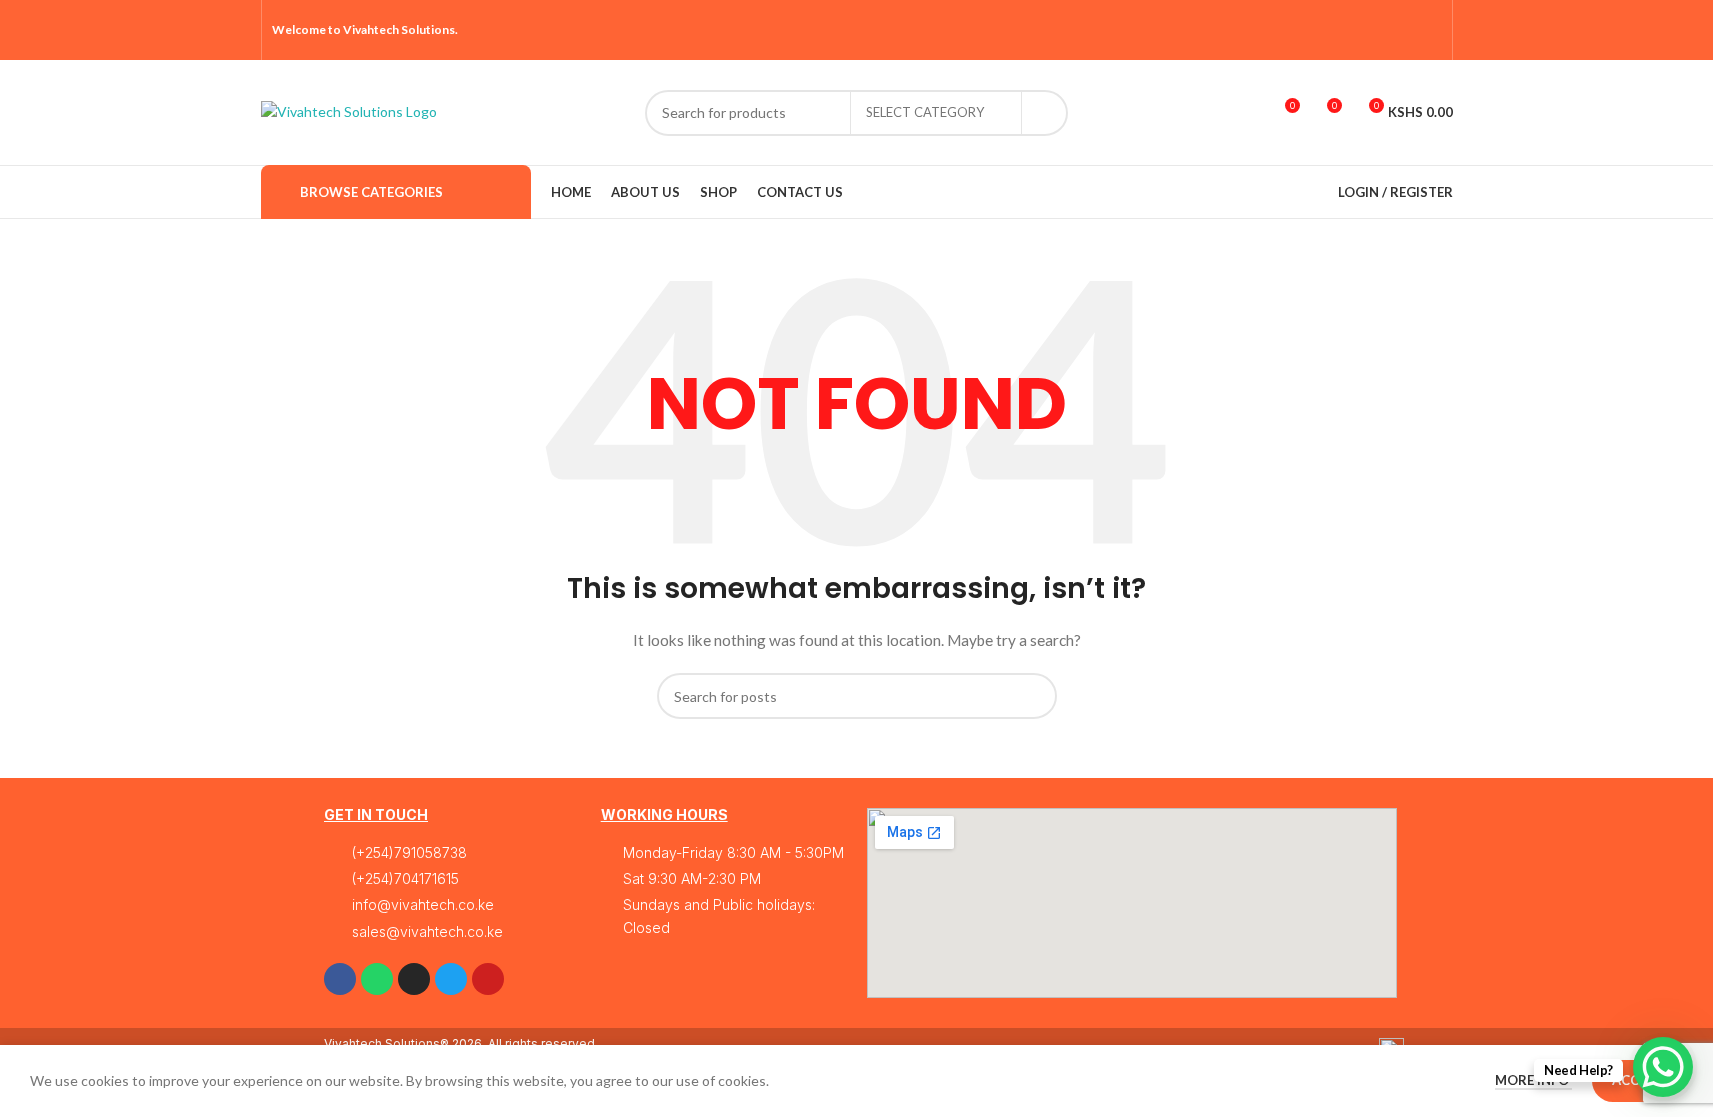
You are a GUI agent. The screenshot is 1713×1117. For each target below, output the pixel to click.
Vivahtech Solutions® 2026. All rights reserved (459, 1043)
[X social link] (1352, 30)
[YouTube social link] (1403, 30)
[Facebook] (340, 979)
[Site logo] (349, 110)
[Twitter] (451, 979)
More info (1533, 1080)
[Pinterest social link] (1428, 30)
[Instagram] (414, 979)
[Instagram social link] (1378, 30)
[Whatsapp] (377, 979)
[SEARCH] (1045, 113)
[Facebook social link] (1327, 30)
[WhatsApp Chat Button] (1663, 1067)
